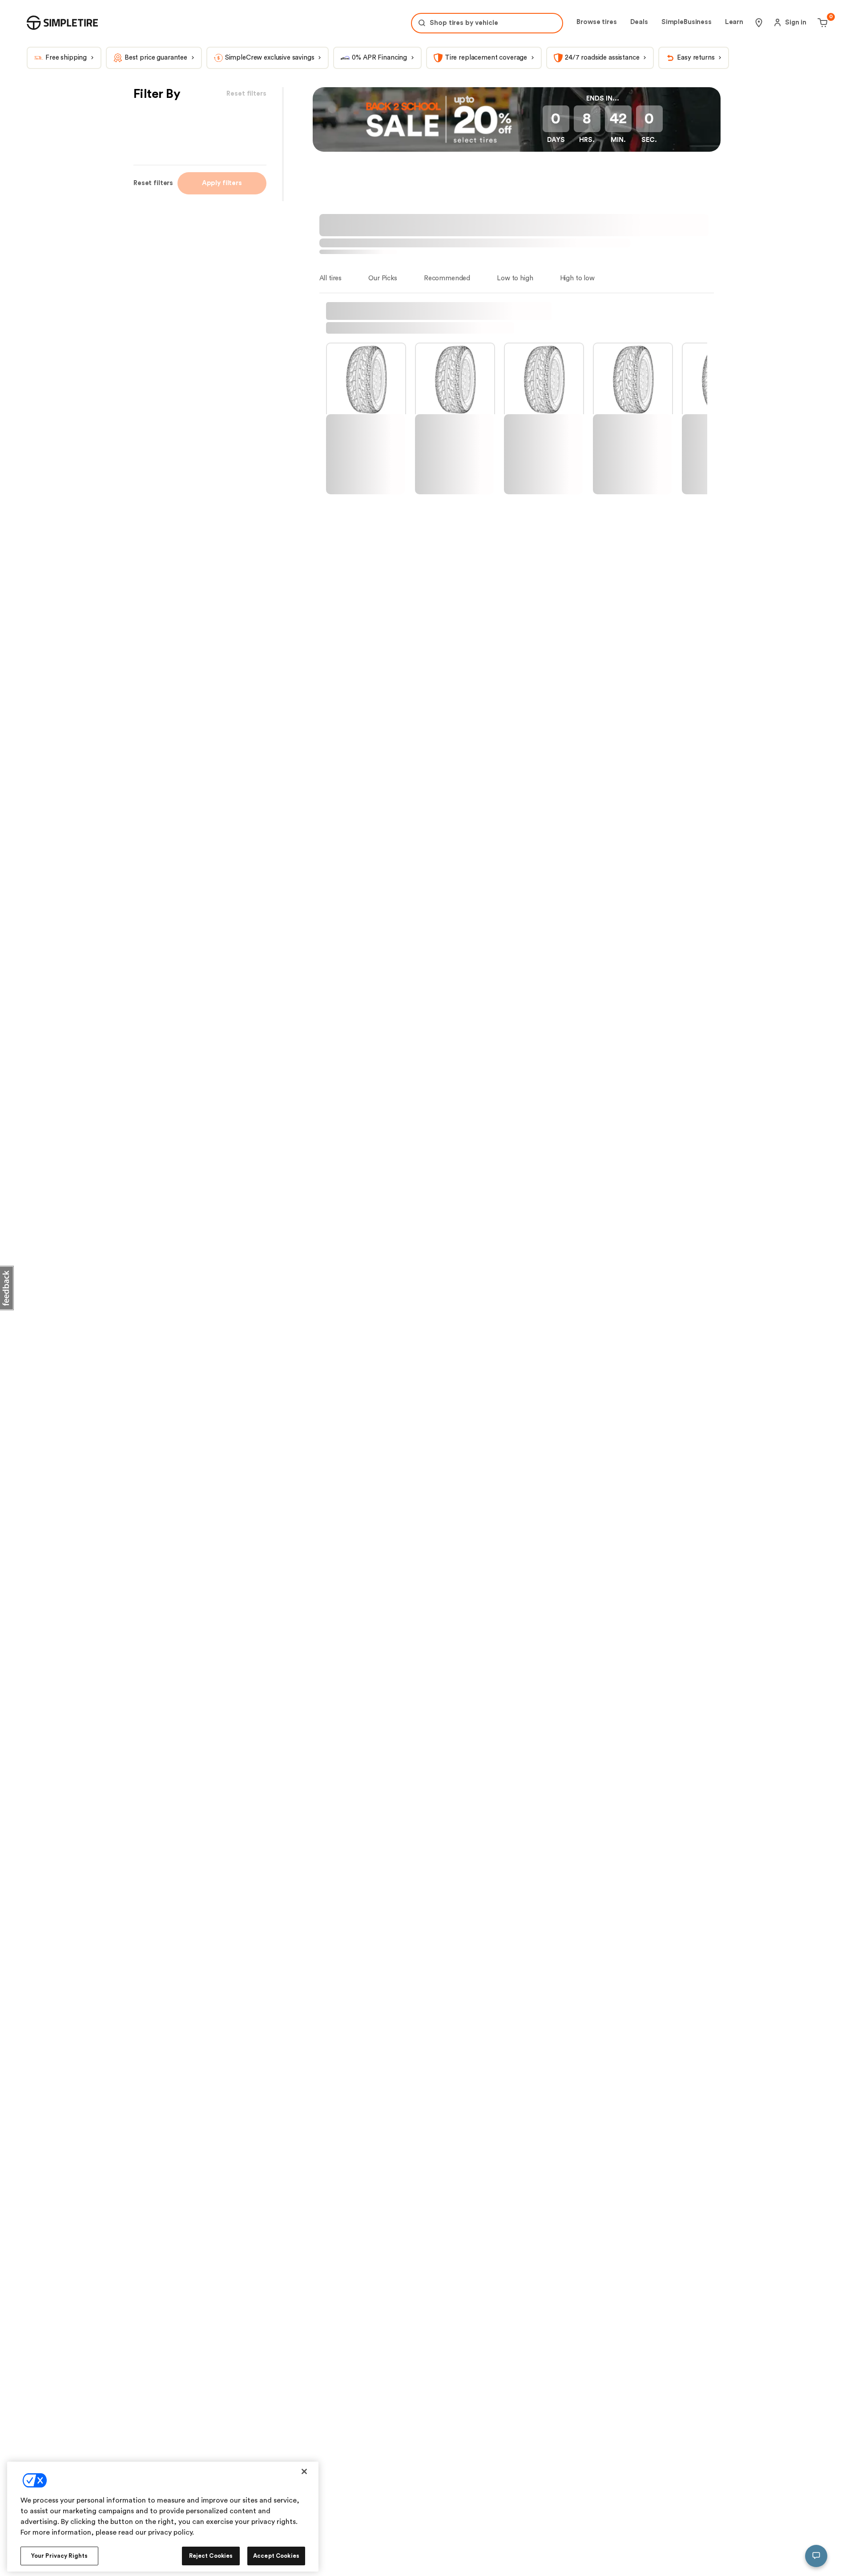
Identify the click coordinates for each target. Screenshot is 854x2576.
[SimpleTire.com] (62, 23)
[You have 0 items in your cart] (821, 23)
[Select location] (759, 23)
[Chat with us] (816, 2556)
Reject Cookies (211, 2556)
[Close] (304, 2471)
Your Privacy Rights (59, 2556)
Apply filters (222, 183)
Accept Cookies (276, 2556)
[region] (163, 2517)
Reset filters (153, 183)
